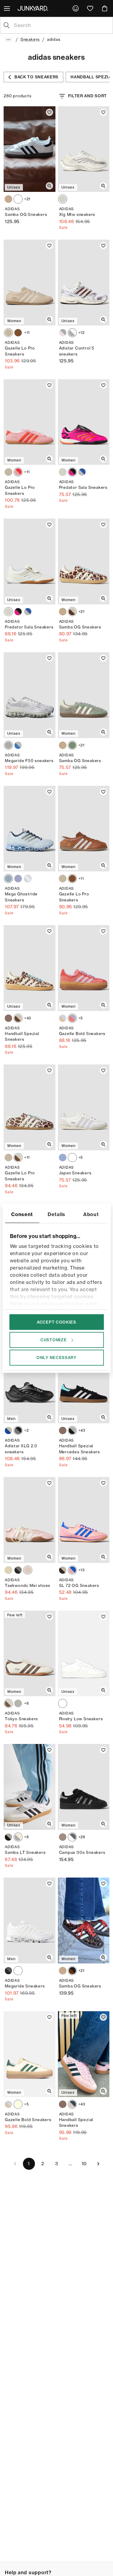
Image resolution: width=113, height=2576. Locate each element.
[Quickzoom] (49, 186)
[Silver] (28, 879)
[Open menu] (8, 8)
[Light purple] (18, 879)
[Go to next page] (98, 2164)
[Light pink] (63, 333)
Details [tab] (56, 1214)
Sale (63, 227)
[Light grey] (8, 745)
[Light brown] (8, 199)
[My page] (76, 8)
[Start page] (34, 8)
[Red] (72, 472)
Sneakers (30, 39)
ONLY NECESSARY (56, 1358)
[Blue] (18, 745)
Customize (53, 1340)
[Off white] (18, 2104)
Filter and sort (88, 96)
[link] (76, 8)
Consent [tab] (22, 1214)
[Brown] (18, 333)
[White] (18, 199)
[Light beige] (8, 333)
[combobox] (61, 25)
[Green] (72, 745)
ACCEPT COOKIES (56, 1322)
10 (84, 2164)
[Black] (18, 1430)
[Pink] (72, 1570)
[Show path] (8, 40)
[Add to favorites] (49, 112)
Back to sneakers (36, 77)
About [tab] (91, 1214)
